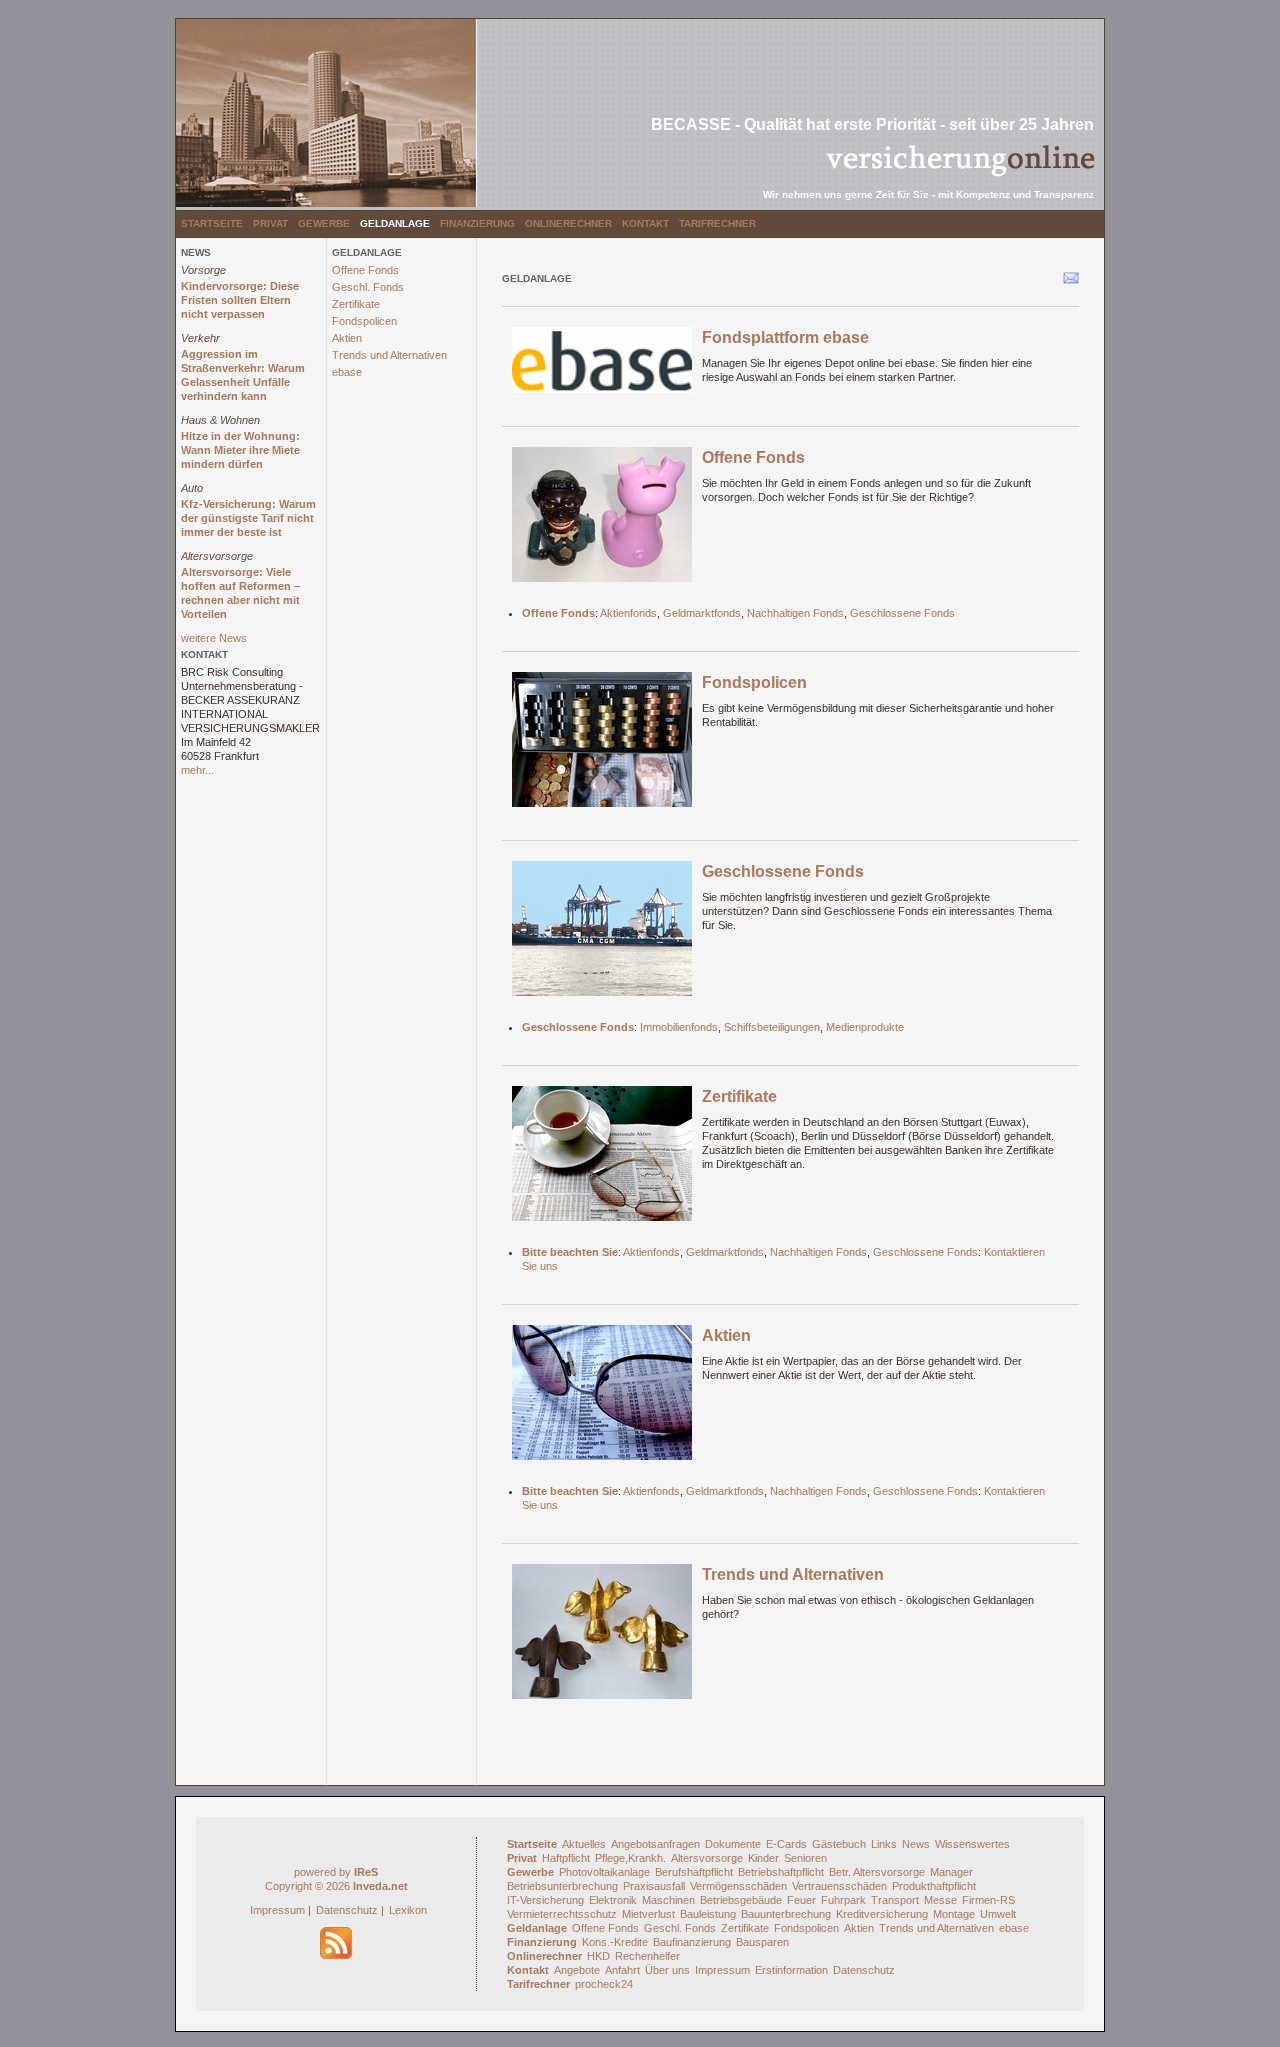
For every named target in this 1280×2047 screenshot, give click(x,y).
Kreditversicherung (882, 1914)
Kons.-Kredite (615, 1942)
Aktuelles (584, 1844)
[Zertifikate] (602, 1160)
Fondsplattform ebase (785, 337)
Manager (951, 1872)
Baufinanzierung (692, 1942)
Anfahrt (622, 1970)
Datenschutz (347, 1910)
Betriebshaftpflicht (781, 1872)
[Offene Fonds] (602, 521)
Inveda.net (380, 1886)
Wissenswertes (972, 1844)
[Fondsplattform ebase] (602, 366)
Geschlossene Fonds (902, 613)
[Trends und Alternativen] (602, 1638)
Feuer (801, 1900)
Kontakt (645, 223)
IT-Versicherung (545, 1900)
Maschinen (668, 1900)
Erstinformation (791, 1970)
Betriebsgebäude (741, 1900)
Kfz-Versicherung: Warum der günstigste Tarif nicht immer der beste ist (248, 518)
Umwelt (998, 1914)
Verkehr (200, 338)
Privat (270, 223)
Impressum (277, 1910)
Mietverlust (648, 1914)
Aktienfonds (628, 613)
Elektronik (613, 1900)
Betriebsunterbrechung (562, 1886)
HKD (598, 1956)
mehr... (197, 770)
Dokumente (733, 1844)
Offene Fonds (365, 270)
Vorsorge (203, 270)
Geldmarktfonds (702, 613)
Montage (954, 1914)
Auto (192, 488)
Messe (940, 1900)
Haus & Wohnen (220, 420)
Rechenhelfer (647, 1956)
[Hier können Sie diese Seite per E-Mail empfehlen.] (1069, 282)
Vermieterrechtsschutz (562, 1914)
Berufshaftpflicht (694, 1872)
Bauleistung (708, 1914)
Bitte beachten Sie (570, 1252)
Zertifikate (356, 304)
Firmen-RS (988, 1900)
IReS (366, 1872)
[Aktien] (602, 1399)
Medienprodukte (865, 1027)
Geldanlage (395, 223)
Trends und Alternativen (389, 355)
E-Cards (786, 1844)
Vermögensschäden (738, 1886)
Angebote (577, 1970)
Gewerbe (324, 223)
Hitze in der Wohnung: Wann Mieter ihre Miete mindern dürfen (240, 450)
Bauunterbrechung (786, 1914)
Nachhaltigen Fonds (795, 613)
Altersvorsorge (217, 556)
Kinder (763, 1858)
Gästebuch (839, 1844)
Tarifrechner (717, 223)
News (916, 1844)
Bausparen (762, 1942)
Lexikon (408, 1910)
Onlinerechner (568, 223)
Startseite (212, 223)
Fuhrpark (843, 1900)
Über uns (667, 1970)
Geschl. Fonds (368, 287)
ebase (347, 372)
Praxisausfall (654, 1886)
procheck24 (604, 1984)
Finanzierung (477, 223)
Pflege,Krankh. (630, 1858)
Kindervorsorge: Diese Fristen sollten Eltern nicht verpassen (240, 300)
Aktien (347, 338)
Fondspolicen (364, 321)
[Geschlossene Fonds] (602, 935)
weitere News (214, 638)
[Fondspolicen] (602, 746)
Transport (895, 1900)
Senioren (805, 1858)
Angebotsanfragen (655, 1844)
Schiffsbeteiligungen (772, 1027)
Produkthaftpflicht (934, 1886)
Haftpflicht (566, 1858)
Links (884, 1844)
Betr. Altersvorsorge (877, 1872)
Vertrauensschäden (839, 1886)
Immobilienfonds (679, 1027)
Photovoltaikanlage (604, 1872)
